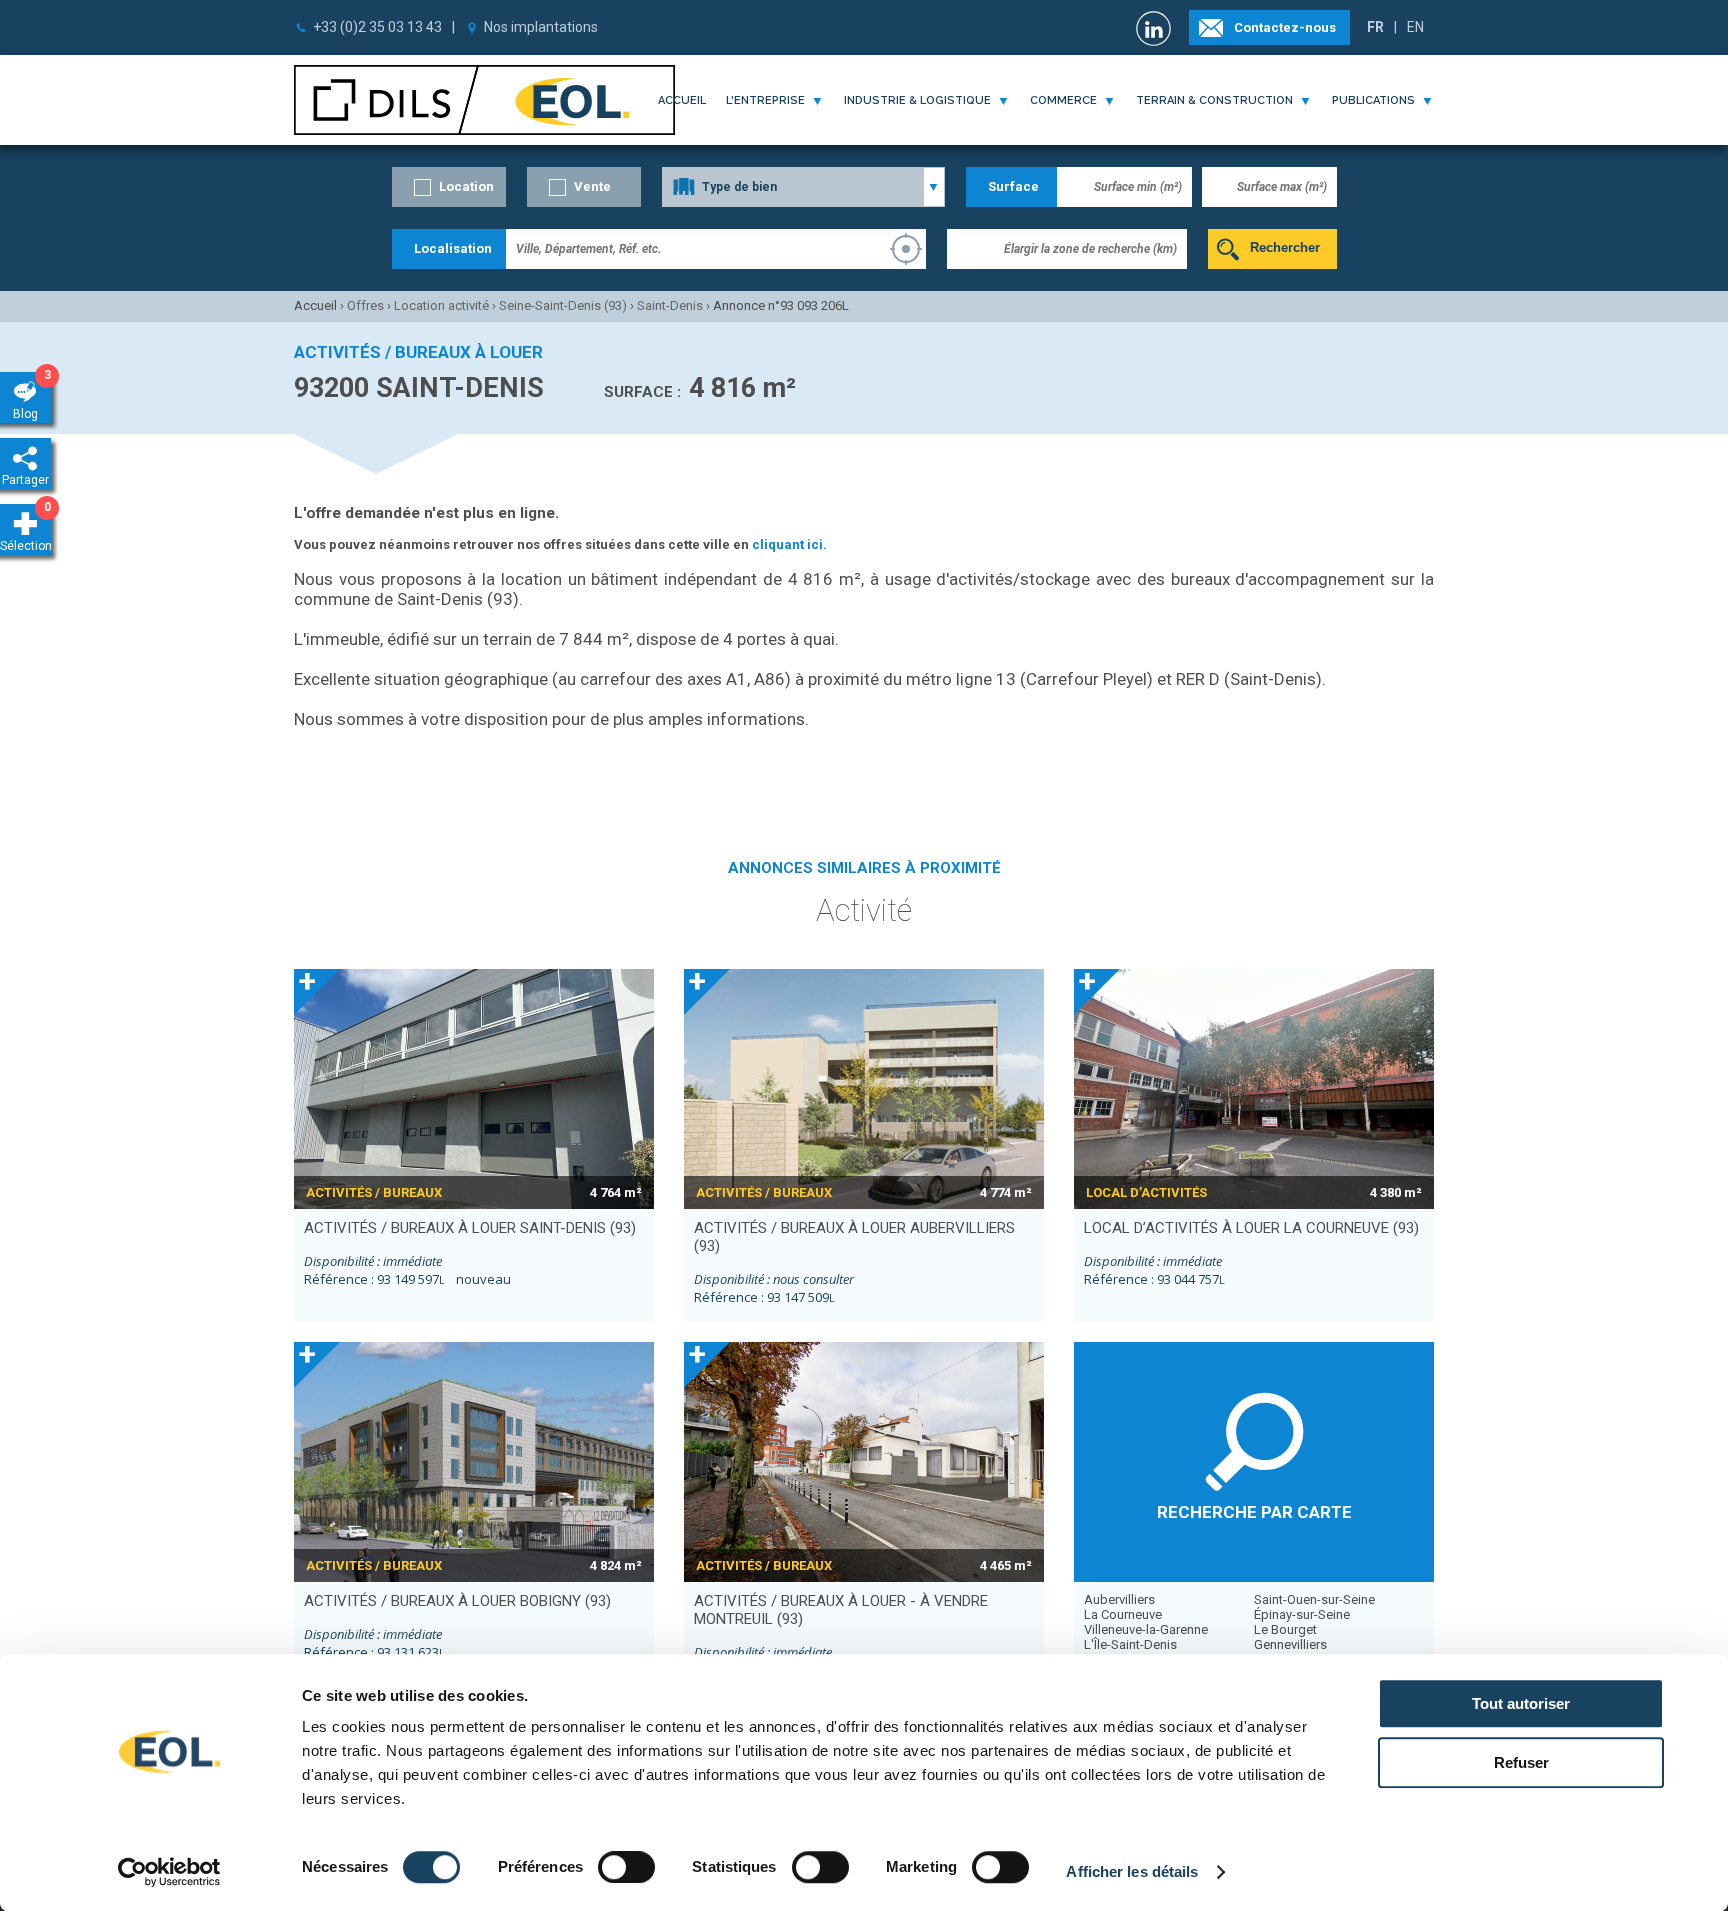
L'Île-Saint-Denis (1130, 1644)
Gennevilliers (1290, 1644)
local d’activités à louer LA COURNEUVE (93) (1251, 1228)
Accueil (682, 100)
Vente (592, 186)
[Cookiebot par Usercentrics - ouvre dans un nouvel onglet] (169, 1872)
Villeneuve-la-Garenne (1146, 1629)
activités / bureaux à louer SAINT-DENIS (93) (470, 1228)
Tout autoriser (1521, 1703)
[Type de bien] (803, 187)
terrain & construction (1214, 100)
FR (1375, 27)
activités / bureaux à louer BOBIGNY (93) (457, 1601)
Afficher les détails (1132, 1871)
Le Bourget (1285, 1629)
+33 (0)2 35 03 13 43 (377, 27)
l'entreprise (765, 100)
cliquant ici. (789, 544)
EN (1415, 27)
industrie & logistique (917, 100)
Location (466, 186)
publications (1373, 100)
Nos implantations (541, 27)
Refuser (1521, 1762)
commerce (1063, 100)
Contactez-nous (1285, 27)
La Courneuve (1123, 1614)
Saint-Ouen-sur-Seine (1314, 1599)
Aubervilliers (1119, 1599)
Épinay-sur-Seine (1302, 1614)
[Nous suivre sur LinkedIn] (1156, 28)
